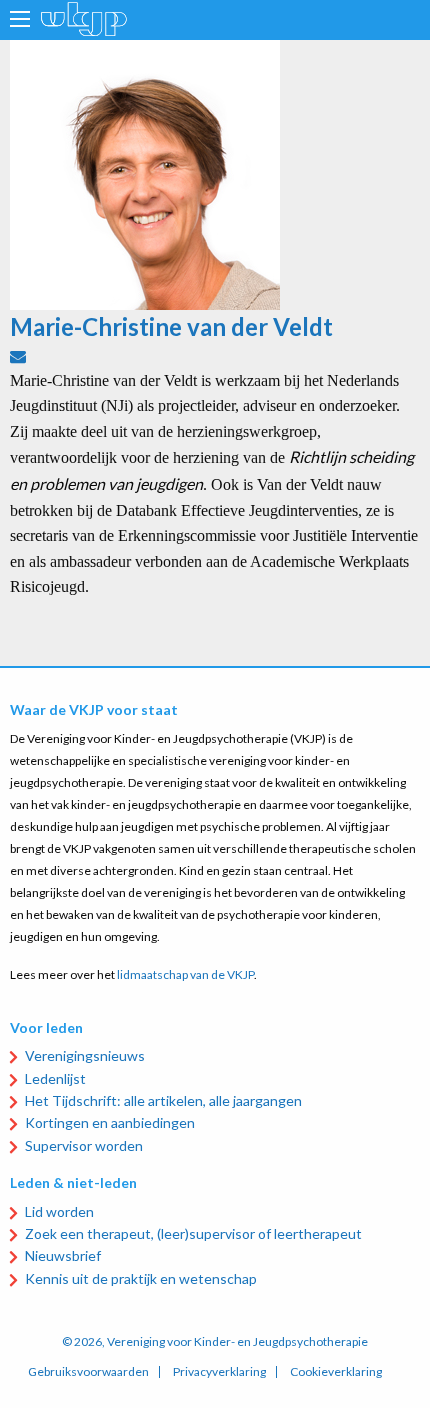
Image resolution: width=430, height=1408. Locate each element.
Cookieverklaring (336, 1372)
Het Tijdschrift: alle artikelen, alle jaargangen (163, 1100)
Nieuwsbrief (63, 1255)
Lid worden (59, 1211)
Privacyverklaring (219, 1372)
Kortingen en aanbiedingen (110, 1122)
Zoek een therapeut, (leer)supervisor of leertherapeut (193, 1233)
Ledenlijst (55, 1078)
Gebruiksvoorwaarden (88, 1372)
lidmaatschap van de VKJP (185, 974)
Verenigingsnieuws (85, 1055)
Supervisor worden (84, 1145)
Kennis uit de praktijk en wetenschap (141, 1278)
